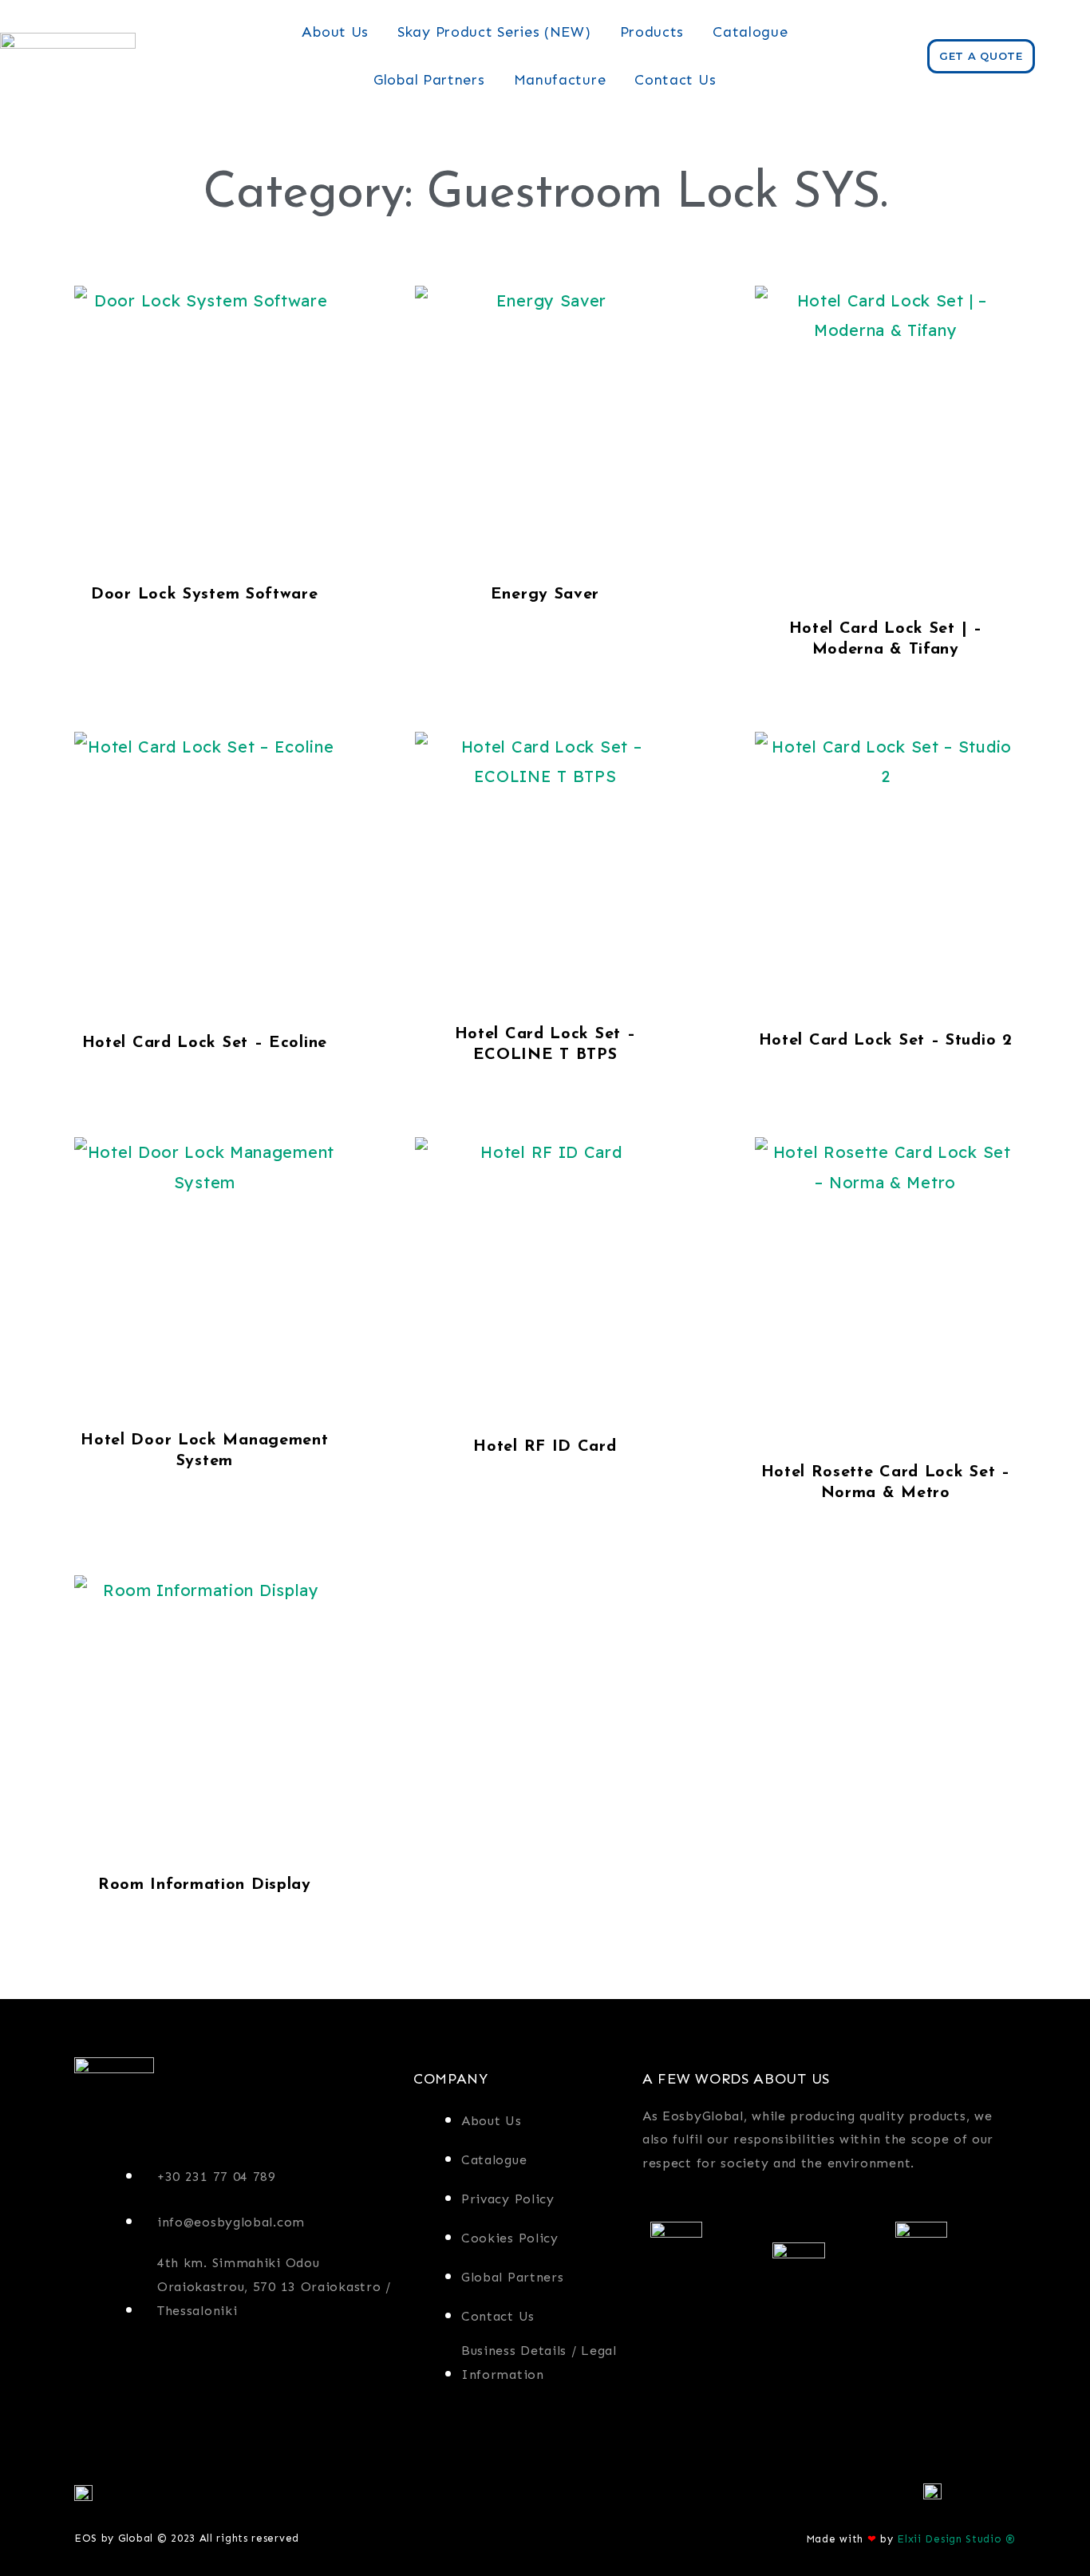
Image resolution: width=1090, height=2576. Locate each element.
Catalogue (750, 32)
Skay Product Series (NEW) (494, 32)
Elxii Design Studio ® (956, 2539)
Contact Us (675, 80)
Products (652, 32)
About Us (335, 32)
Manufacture (560, 80)
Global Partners (429, 80)
